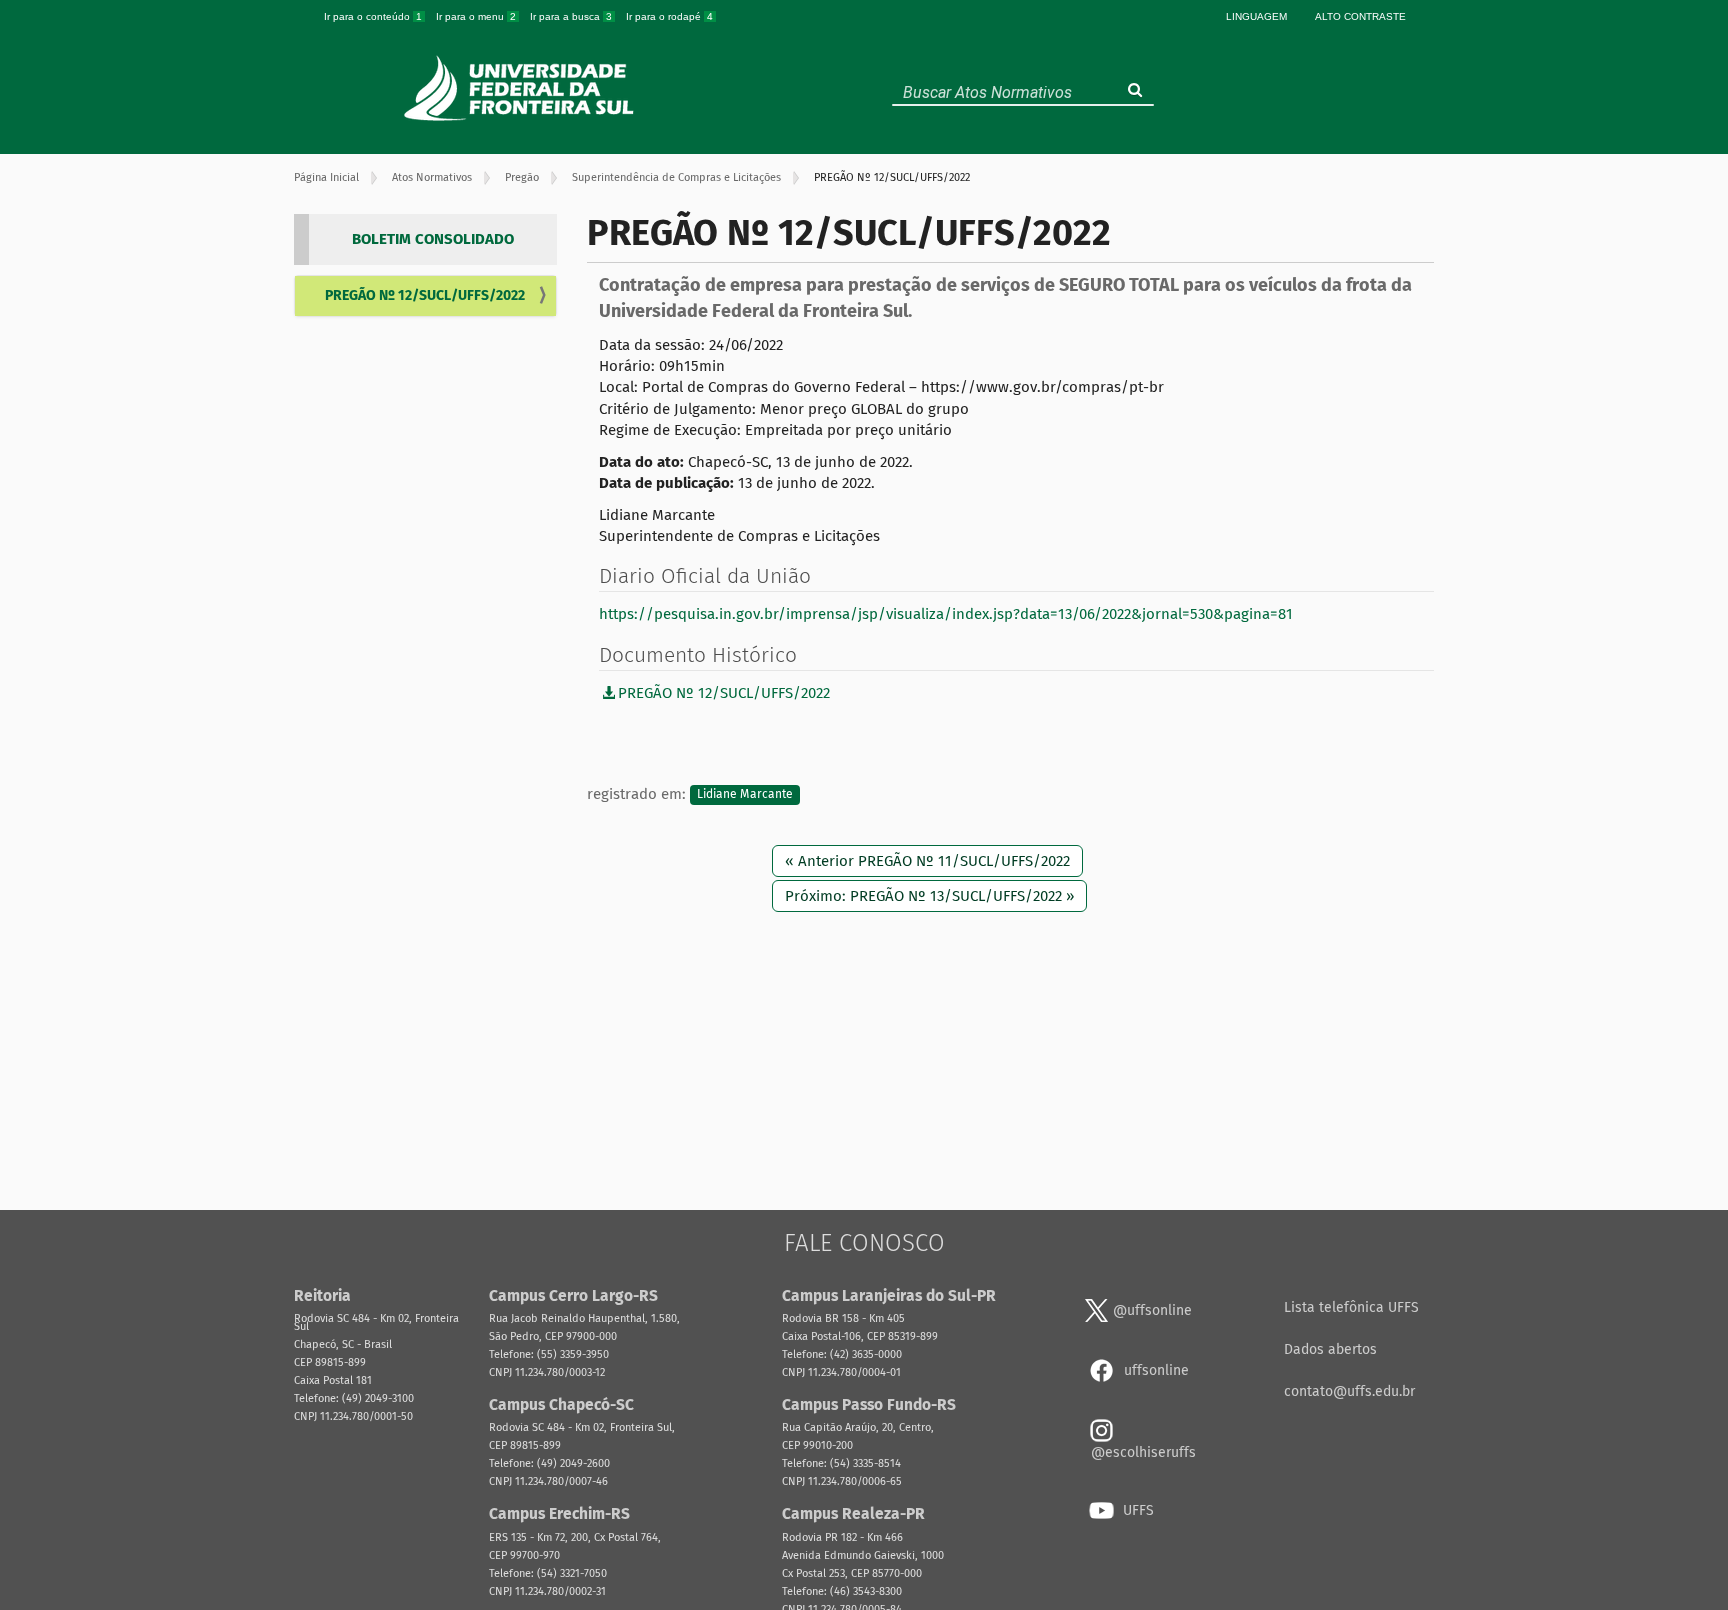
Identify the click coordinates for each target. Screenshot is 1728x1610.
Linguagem (1256, 16)
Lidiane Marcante (745, 795)
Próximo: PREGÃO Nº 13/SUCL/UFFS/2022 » (929, 896)
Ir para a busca (571, 16)
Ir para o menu (476, 16)
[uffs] (521, 88)
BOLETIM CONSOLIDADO (433, 239)
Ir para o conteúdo (373, 16)
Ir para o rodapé (669, 16)
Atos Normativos (432, 177)
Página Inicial (326, 177)
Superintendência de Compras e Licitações (676, 177)
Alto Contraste (1360, 16)
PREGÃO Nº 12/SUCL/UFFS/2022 (425, 295)
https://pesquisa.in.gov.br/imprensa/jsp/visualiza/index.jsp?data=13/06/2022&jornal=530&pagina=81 (946, 614)
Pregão (522, 177)
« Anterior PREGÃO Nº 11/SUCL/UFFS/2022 (927, 861)
